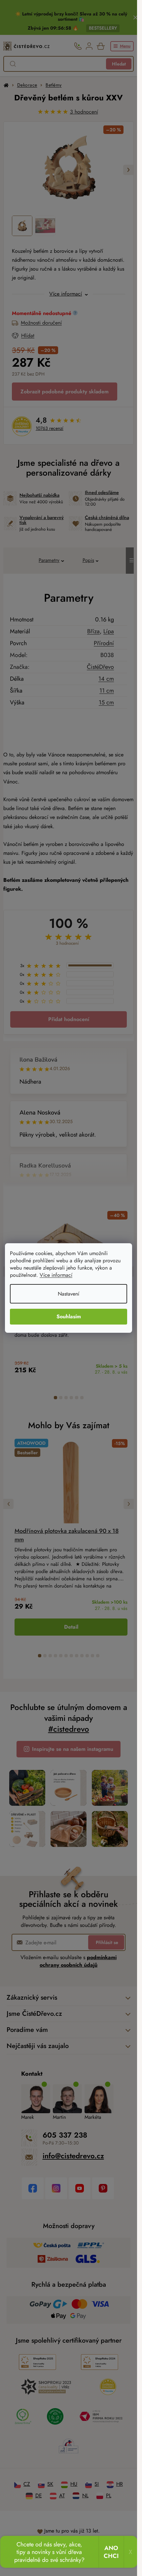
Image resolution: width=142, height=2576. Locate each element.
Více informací (56, 1275)
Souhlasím (69, 1316)
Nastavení (69, 1294)
